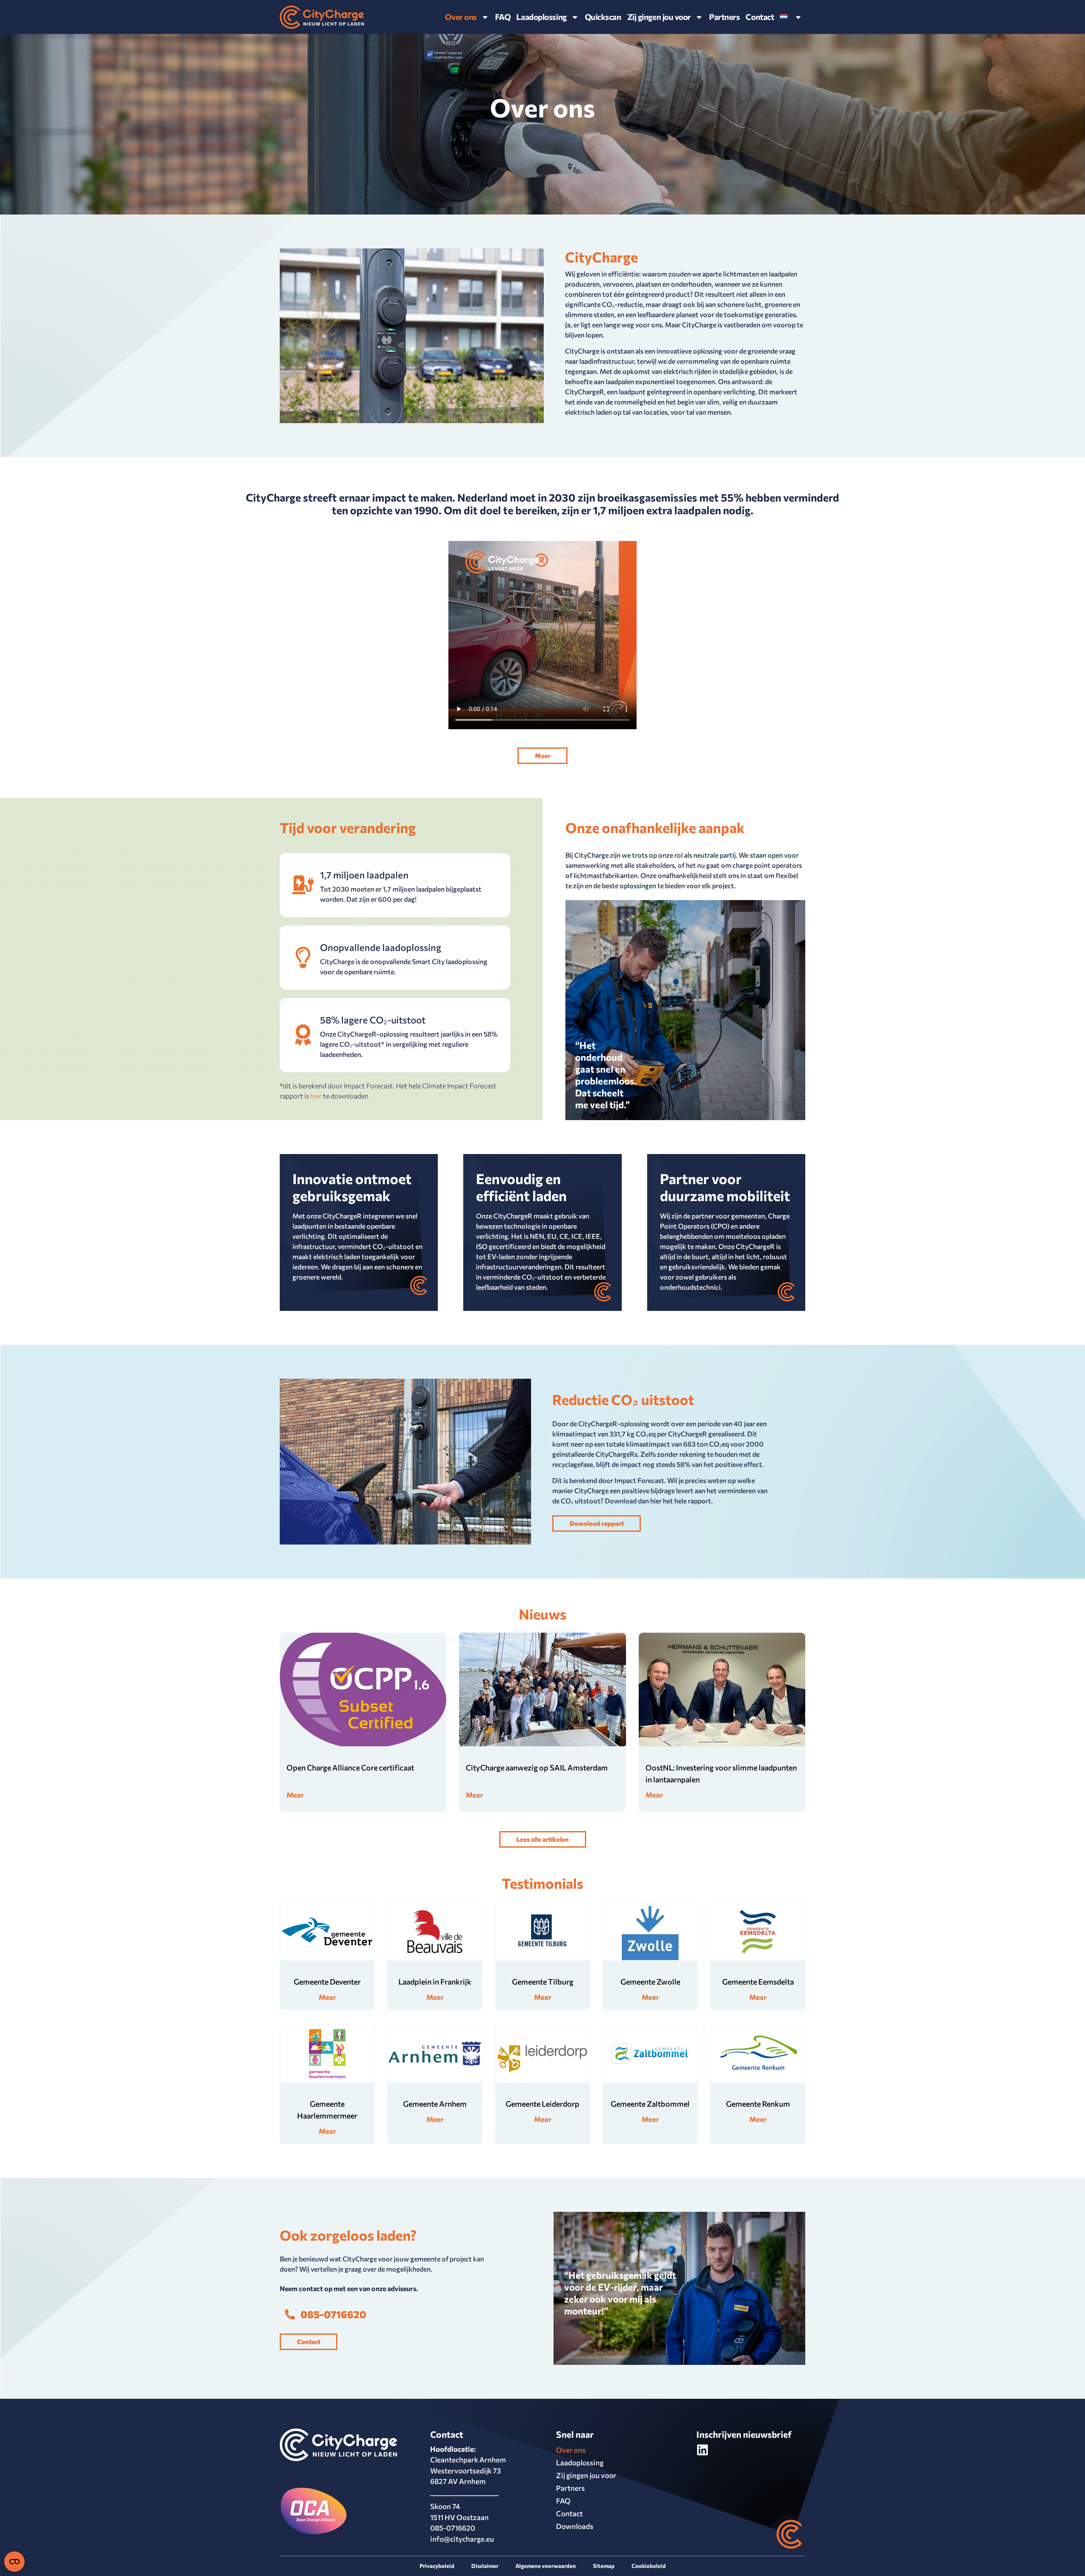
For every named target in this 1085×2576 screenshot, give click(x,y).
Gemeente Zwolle (650, 1982)
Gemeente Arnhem (435, 2104)
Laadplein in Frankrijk (435, 1982)
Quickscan (603, 17)
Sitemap (604, 2566)
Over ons (461, 17)
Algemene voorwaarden (546, 2566)
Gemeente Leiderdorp (542, 2104)
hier (316, 1096)
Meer (295, 1795)
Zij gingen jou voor (586, 2475)
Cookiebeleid (649, 2566)
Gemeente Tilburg (543, 1982)
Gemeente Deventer (327, 1982)
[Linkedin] (702, 2450)
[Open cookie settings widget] (14, 2562)
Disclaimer (485, 2566)
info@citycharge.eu (462, 2539)
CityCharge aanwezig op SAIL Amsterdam (537, 1768)
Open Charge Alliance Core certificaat (350, 1768)
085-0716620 (453, 2528)
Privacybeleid (437, 2566)
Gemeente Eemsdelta (758, 1982)
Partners (724, 17)
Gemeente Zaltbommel (650, 2104)
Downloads (575, 2526)
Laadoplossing (541, 17)
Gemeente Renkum (758, 2104)
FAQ (503, 17)
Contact (760, 17)
